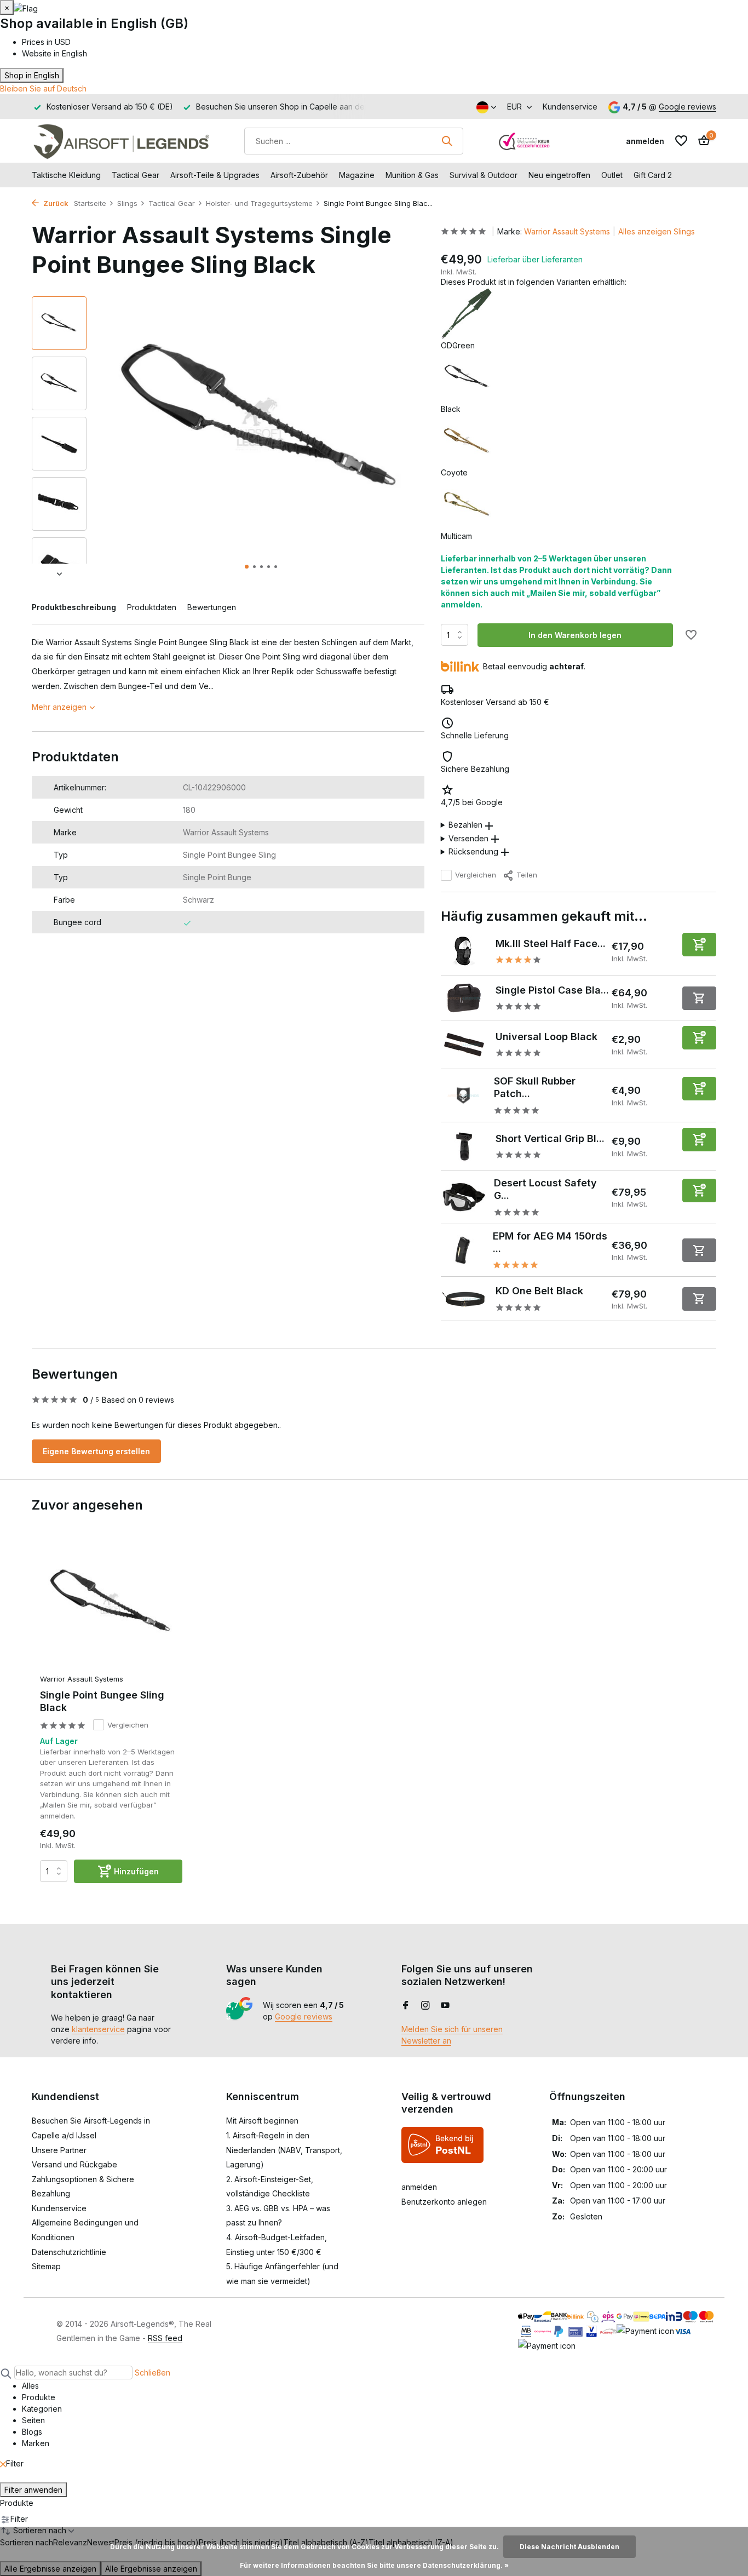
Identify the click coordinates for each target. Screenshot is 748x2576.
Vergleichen (476, 875)
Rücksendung (473, 851)
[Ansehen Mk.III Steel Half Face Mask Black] (464, 951)
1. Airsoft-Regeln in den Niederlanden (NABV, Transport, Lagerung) (284, 2150)
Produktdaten (152, 607)
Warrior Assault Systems (567, 231)
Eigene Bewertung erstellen (96, 1451)
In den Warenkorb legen (575, 635)
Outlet (612, 175)
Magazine (357, 175)
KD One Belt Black (539, 1291)
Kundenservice (570, 107)
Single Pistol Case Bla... (552, 990)
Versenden (468, 838)
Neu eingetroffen (559, 175)
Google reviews (687, 107)
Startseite (90, 203)
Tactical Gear (136, 175)
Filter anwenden (33, 2490)
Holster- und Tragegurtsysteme (259, 203)
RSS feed (165, 2338)
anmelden (419, 2187)
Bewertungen (212, 607)
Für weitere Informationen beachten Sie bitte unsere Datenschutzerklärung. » (374, 2565)
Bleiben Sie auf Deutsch (43, 88)
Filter (15, 2463)
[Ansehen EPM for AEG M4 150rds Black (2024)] (463, 1250)
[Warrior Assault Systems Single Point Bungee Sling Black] (111, 1605)
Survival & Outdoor (484, 175)
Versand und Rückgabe (74, 2164)
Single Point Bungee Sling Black (102, 1701)
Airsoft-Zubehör (299, 175)
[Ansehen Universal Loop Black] (464, 1045)
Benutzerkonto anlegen (444, 2202)
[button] (247, 567)
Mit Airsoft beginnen (262, 2121)
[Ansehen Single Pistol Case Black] (464, 998)
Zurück (55, 203)
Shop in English (32, 75)
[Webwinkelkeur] (525, 141)
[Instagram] (425, 2006)
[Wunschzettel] (681, 141)
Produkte (17, 2503)
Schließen (153, 2373)
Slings (127, 203)
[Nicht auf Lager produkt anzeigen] (699, 998)
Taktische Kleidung (66, 175)
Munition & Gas (412, 175)
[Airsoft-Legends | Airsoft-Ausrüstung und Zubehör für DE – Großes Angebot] (121, 141)
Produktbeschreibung (74, 607)
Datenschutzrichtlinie (69, 2252)
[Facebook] (406, 2006)
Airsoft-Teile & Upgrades (215, 175)
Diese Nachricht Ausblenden (569, 2547)
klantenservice (98, 2029)
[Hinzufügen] (699, 945)
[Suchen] (447, 141)
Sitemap (46, 2266)
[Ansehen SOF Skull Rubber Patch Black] (464, 1095)
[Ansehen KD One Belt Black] (464, 1299)
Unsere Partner (59, 2150)
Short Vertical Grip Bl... (550, 1138)
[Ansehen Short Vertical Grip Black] (464, 1146)
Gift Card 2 (653, 175)
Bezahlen (465, 825)
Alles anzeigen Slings (657, 231)
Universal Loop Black (546, 1037)
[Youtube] (445, 2006)
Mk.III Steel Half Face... (551, 943)
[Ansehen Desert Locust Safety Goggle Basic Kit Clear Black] (464, 1197)
